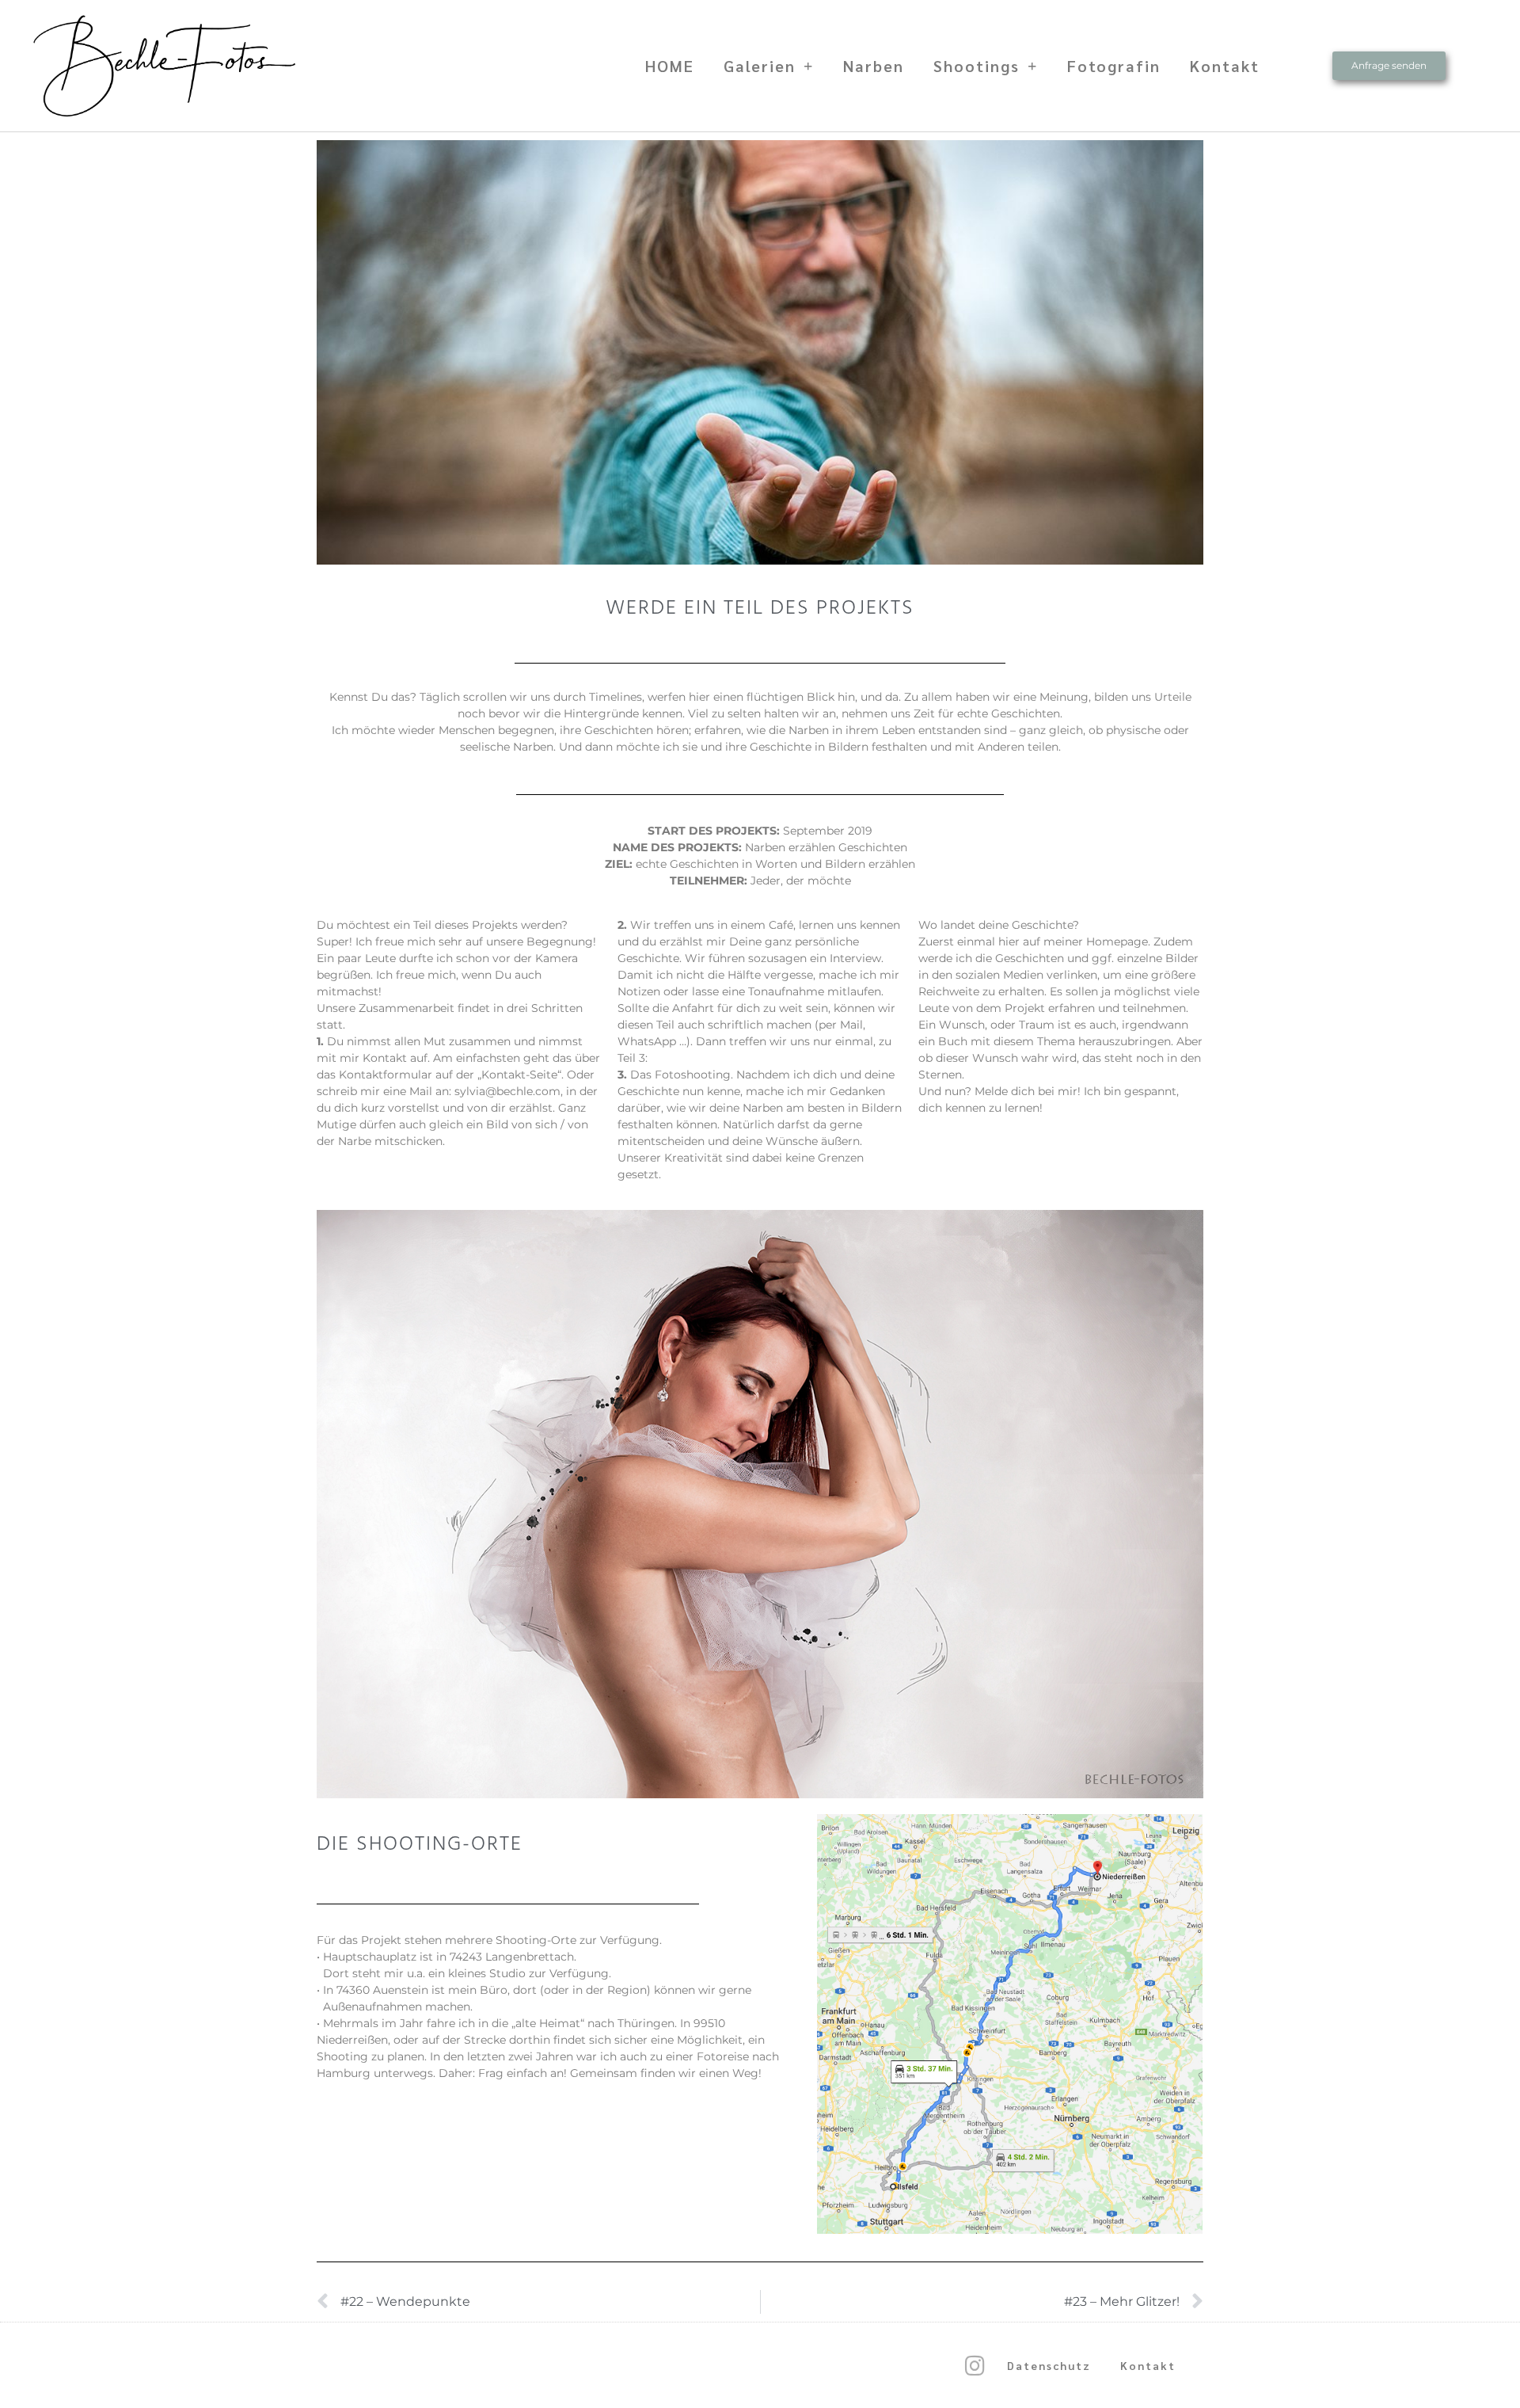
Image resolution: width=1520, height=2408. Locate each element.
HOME (670, 66)
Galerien (760, 66)
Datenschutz (1049, 2365)
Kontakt (1225, 66)
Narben (874, 66)
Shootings (977, 66)
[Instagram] (975, 2366)
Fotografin (1114, 66)
